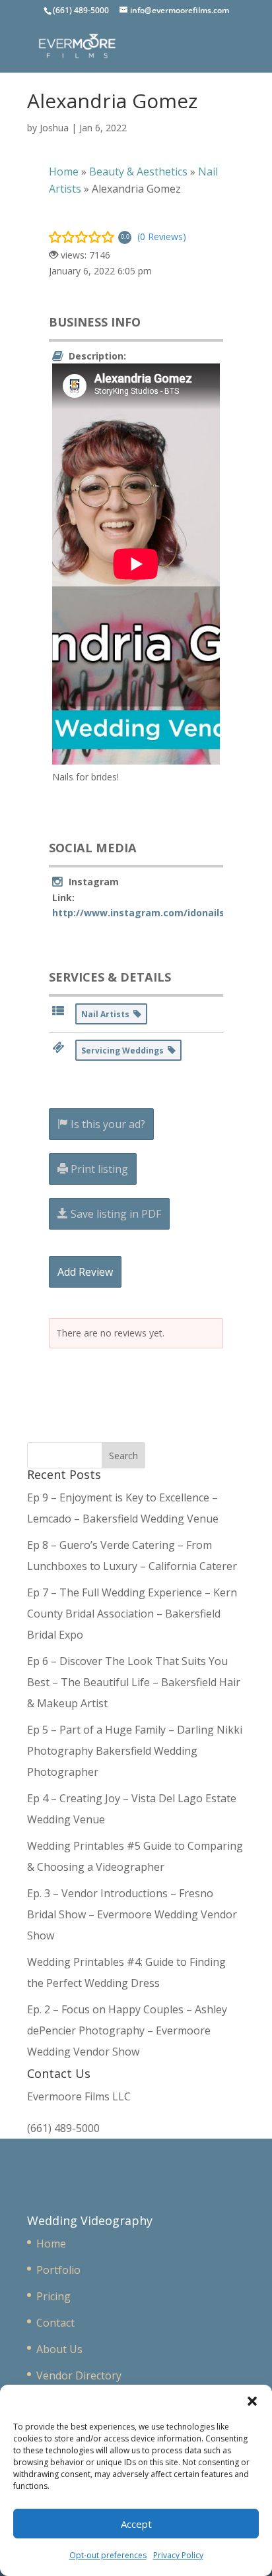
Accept (136, 2524)
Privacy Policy (178, 2555)
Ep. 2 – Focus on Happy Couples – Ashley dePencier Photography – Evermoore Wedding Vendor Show (127, 2030)
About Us (59, 2349)
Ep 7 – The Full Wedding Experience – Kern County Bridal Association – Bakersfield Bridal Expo (132, 1614)
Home (51, 2244)
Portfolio (58, 2270)
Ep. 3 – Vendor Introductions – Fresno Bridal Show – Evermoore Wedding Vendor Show (132, 1914)
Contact (55, 2323)
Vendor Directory (79, 2375)
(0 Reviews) (162, 236)
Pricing (53, 2296)
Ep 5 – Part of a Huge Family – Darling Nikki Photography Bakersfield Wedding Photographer (135, 1751)
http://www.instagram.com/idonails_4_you (153, 913)
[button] (252, 2401)
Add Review (85, 1272)
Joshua (54, 128)
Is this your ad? (107, 1124)
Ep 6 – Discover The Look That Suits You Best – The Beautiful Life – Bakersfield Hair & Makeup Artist (134, 1682)
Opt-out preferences (108, 2555)
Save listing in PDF (115, 1214)
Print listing (98, 1169)
